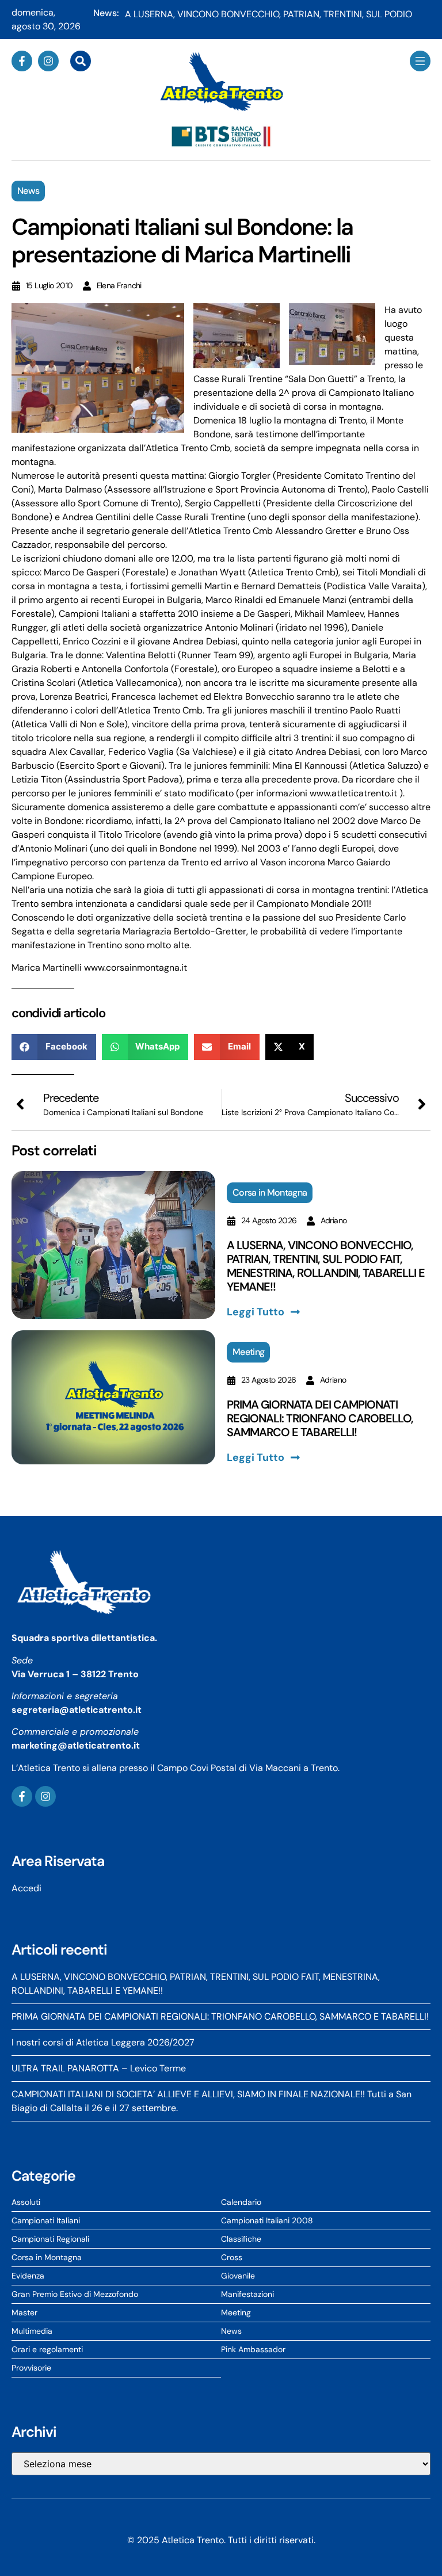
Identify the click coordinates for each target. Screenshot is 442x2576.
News (28, 191)
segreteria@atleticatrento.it (77, 1710)
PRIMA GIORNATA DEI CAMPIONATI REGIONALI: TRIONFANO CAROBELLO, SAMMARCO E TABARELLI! (320, 1418)
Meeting (248, 1352)
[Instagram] (48, 61)
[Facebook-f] (22, 61)
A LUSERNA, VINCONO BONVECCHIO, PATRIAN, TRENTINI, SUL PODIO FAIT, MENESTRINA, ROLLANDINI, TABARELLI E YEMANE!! (326, 1266)
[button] (54, 1047)
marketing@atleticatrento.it (76, 1745)
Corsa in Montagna (270, 1192)
